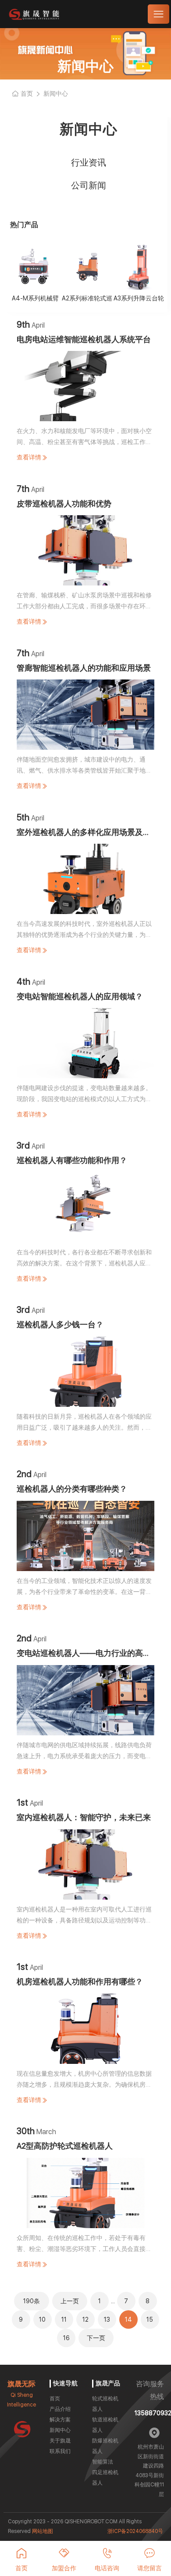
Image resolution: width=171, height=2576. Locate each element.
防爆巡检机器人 (105, 2446)
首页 (55, 2399)
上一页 (70, 2301)
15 (150, 2319)
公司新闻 (89, 185)
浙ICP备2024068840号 (135, 2531)
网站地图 (43, 2531)
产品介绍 (60, 2409)
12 (85, 2319)
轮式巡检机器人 (105, 2404)
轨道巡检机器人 (105, 2425)
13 (107, 2319)
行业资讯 (89, 163)
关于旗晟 (60, 2441)
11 (64, 2319)
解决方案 (60, 2420)
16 (66, 2338)
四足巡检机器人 (105, 2478)
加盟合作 (64, 2568)
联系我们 (60, 2451)
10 (42, 2319)
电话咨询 (107, 2568)
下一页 (96, 2338)
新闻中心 (60, 2430)
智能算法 (103, 2462)
